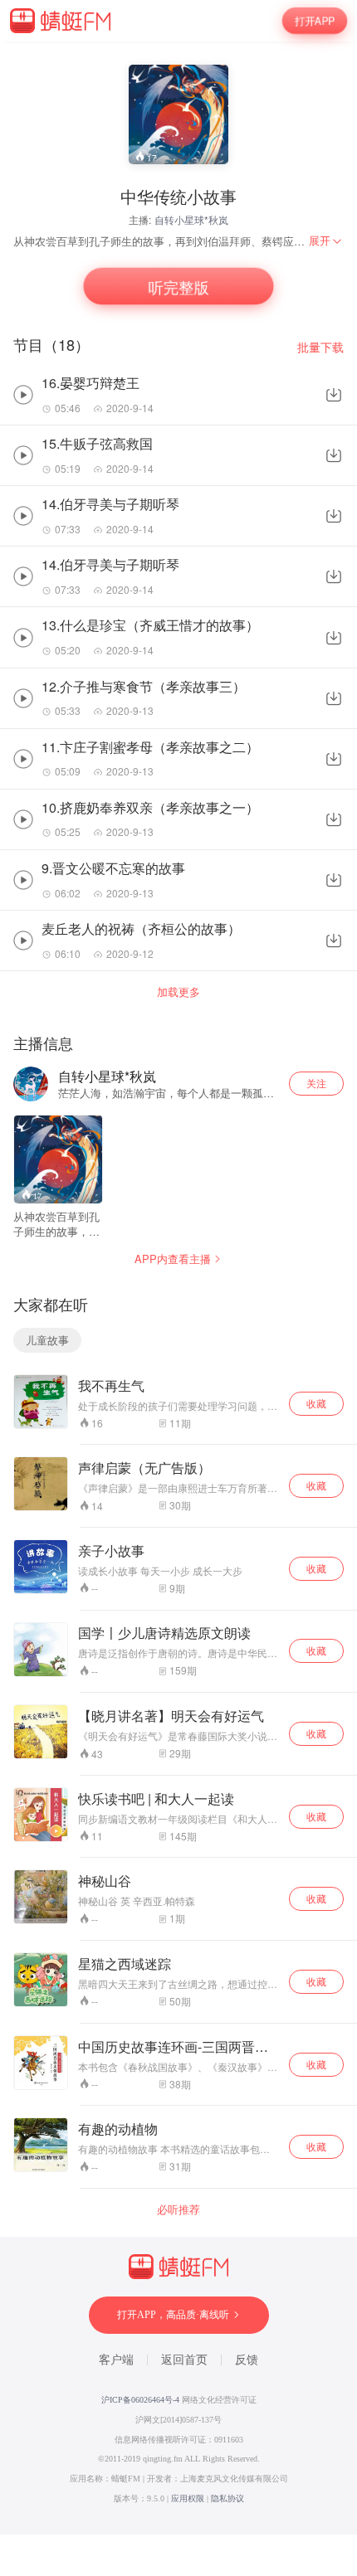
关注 (316, 1083)
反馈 (247, 2360)
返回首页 (184, 2360)
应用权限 (188, 2498)
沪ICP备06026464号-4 (140, 2400)
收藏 (316, 1403)
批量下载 (320, 347)
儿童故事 (47, 1340)
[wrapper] (178, 1288)
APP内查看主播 (173, 1259)
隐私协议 (227, 2498)
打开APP (315, 21)
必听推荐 (178, 2209)
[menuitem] (326, 241)
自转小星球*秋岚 (191, 219)
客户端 (116, 2360)
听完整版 (178, 287)
